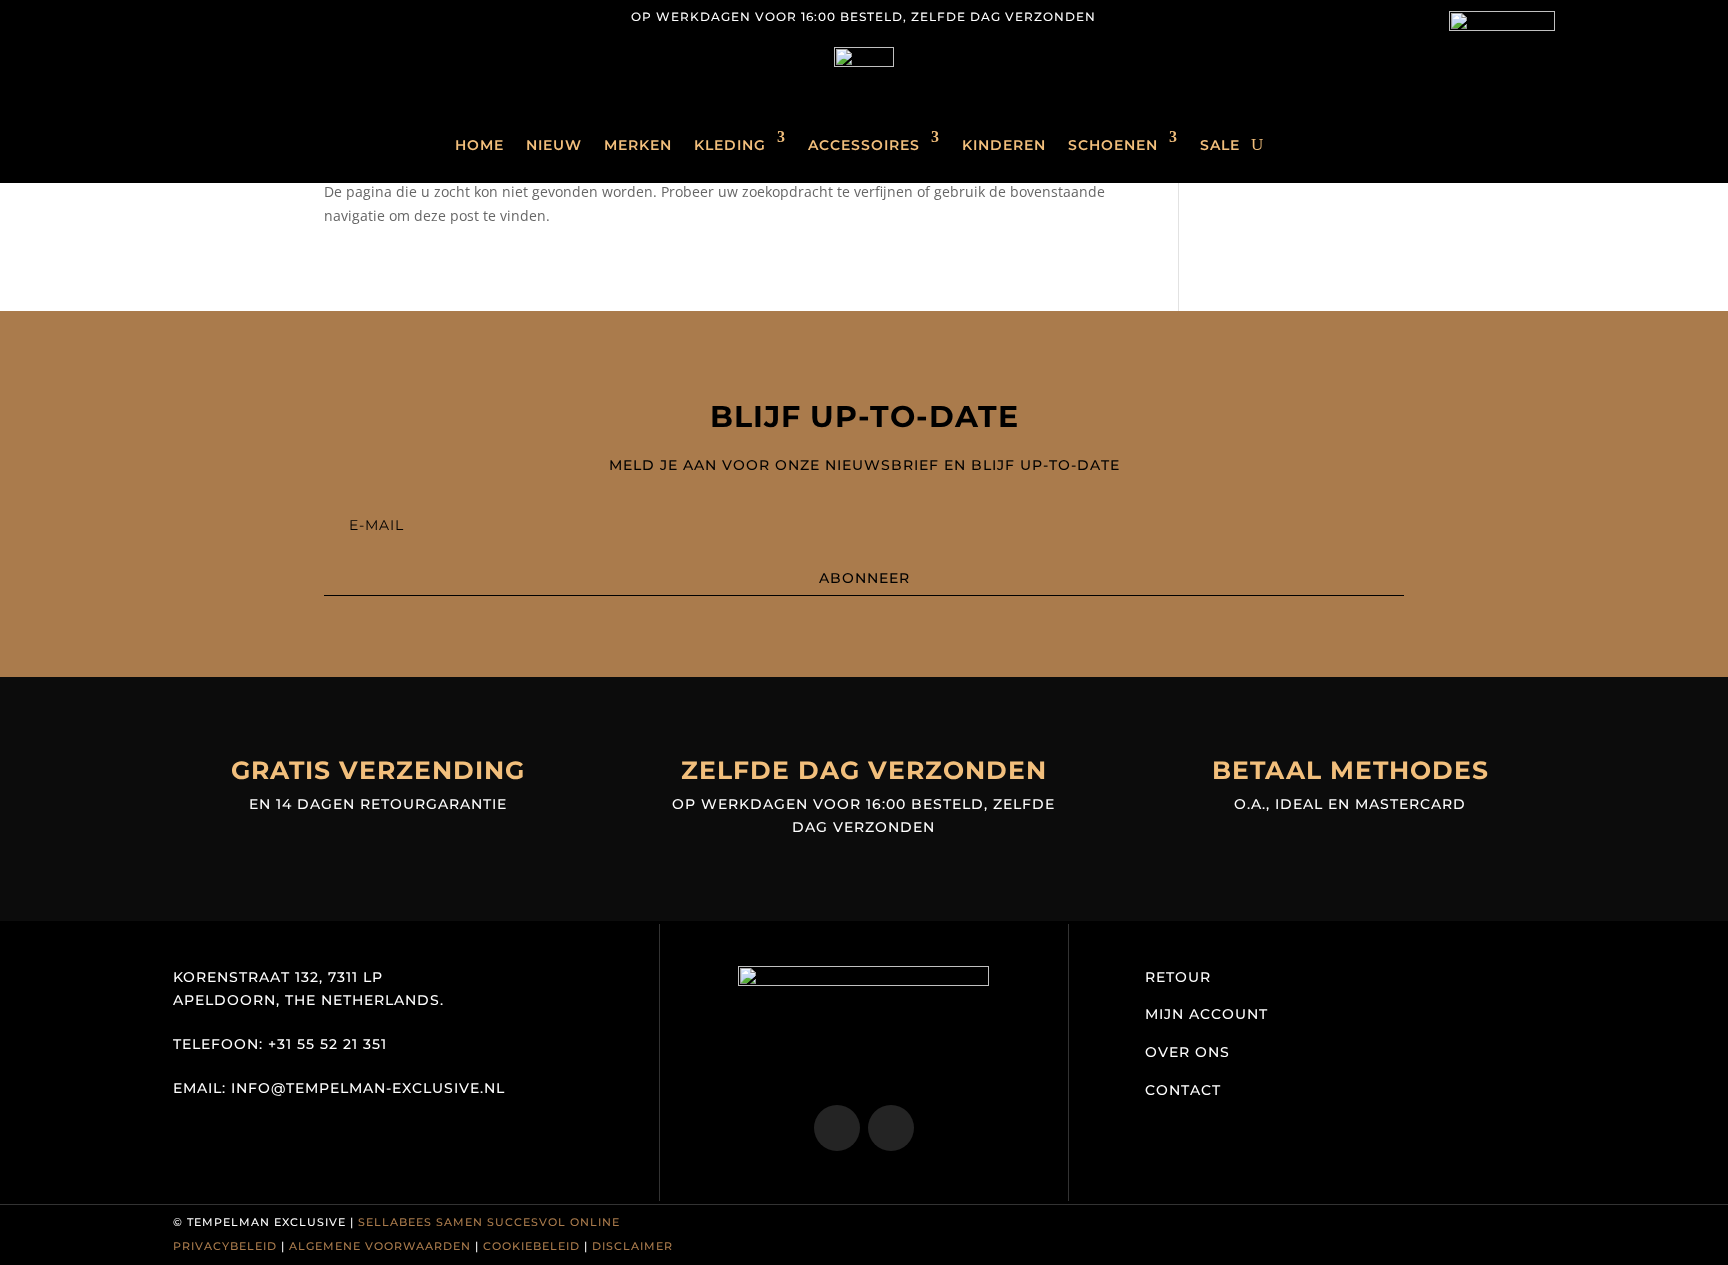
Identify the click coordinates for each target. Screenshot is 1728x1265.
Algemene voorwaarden (380, 1246)
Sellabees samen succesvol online (489, 1222)
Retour (1178, 977)
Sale (1220, 145)
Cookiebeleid (531, 1246)
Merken (638, 145)
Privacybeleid (225, 1246)
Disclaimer (632, 1246)
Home (479, 145)
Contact (1183, 1090)
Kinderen (1004, 145)
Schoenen (1113, 145)
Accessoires (864, 145)
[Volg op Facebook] (229, 16)
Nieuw (554, 145)
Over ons (1187, 1052)
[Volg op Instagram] (189, 16)
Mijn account (1206, 1014)
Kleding (730, 145)
